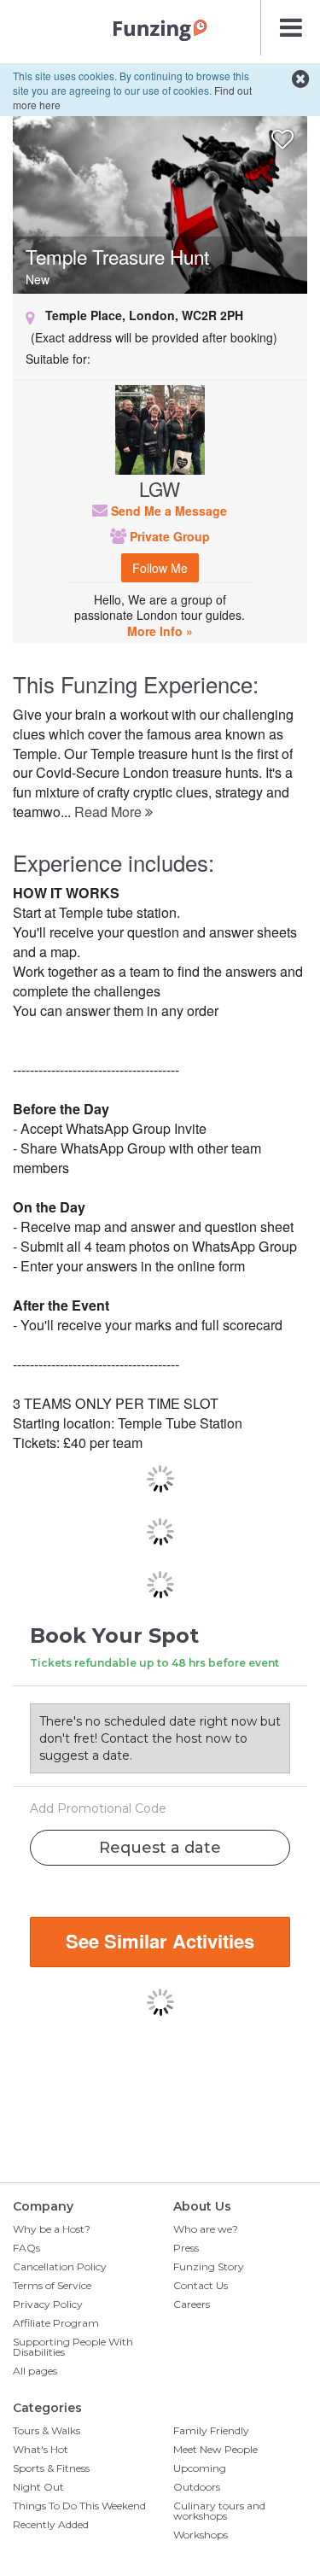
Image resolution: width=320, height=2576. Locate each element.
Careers (192, 2304)
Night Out (38, 2487)
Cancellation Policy (60, 2266)
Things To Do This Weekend (79, 2506)
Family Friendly (211, 2430)
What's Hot (41, 2449)
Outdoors (197, 2487)
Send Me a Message (167, 511)
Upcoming (200, 2468)
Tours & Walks (47, 2430)
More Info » (160, 631)
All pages (35, 2371)
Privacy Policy (48, 2304)
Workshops (201, 2535)
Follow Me (160, 568)
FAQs (26, 2248)
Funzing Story (209, 2266)
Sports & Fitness (51, 2468)
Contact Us (201, 2285)
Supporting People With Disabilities (73, 2347)
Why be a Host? (52, 2229)
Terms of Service (52, 2285)
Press (186, 2248)
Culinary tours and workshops (219, 2511)
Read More (110, 812)
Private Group (168, 536)
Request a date (160, 1848)
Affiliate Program (56, 2323)
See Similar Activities (160, 1941)
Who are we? (206, 2229)
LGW (160, 488)
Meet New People (215, 2449)
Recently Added (51, 2524)
